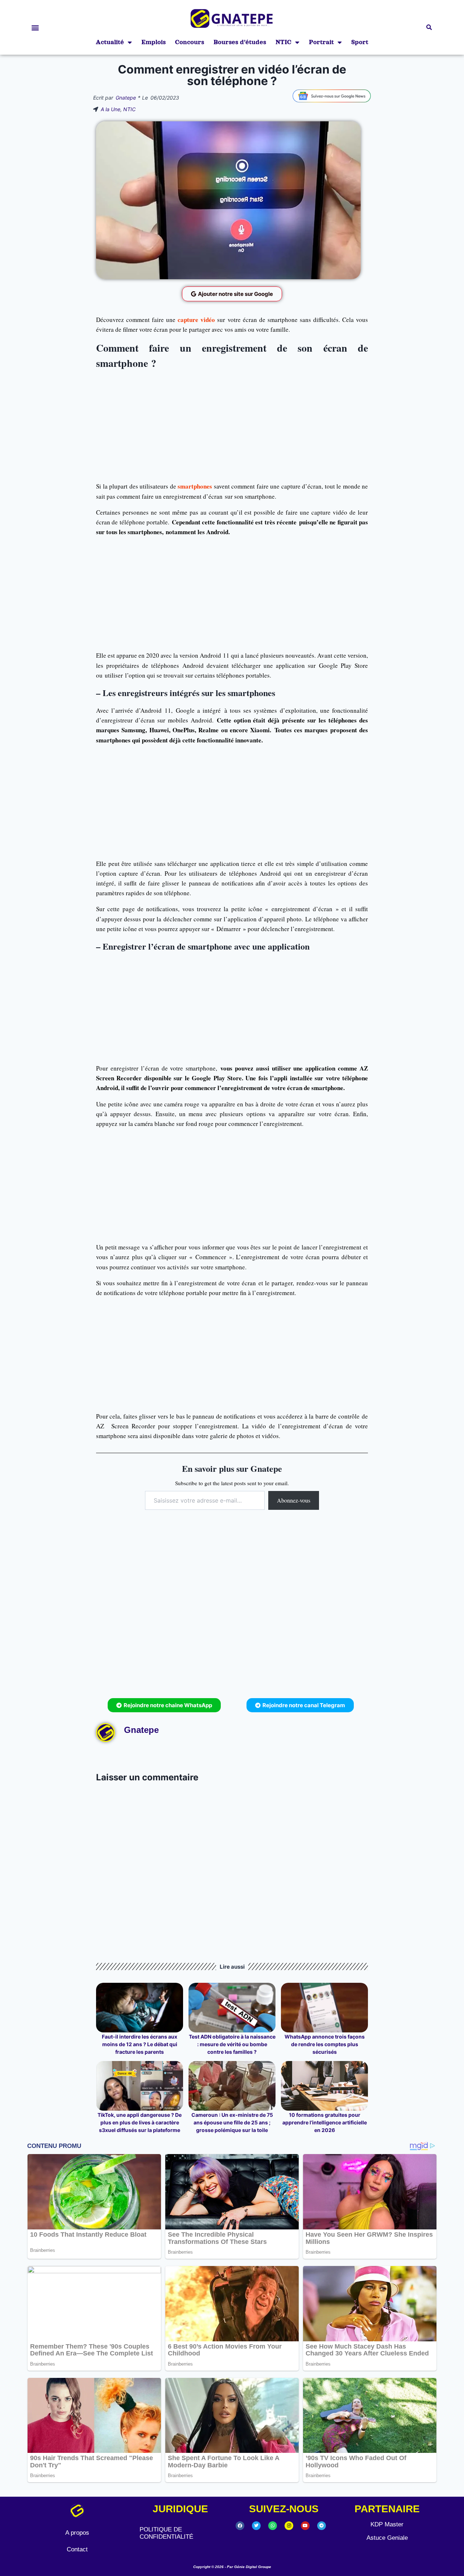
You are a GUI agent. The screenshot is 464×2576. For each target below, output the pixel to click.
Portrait (321, 42)
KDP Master (387, 2524)
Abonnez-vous (294, 1500)
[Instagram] (289, 2526)
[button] (35, 27)
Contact (77, 2549)
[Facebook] (240, 2526)
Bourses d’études (240, 42)
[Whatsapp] (273, 2526)
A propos (77, 2533)
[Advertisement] (232, 424)
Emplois (154, 42)
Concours (190, 42)
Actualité (110, 42)
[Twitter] (256, 2526)
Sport (360, 42)
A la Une (111, 109)
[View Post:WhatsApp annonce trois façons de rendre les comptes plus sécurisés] (324, 2008)
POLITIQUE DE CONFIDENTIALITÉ (166, 2533)
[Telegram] (322, 2526)
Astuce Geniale (387, 2538)
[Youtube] (305, 2526)
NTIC (283, 42)
